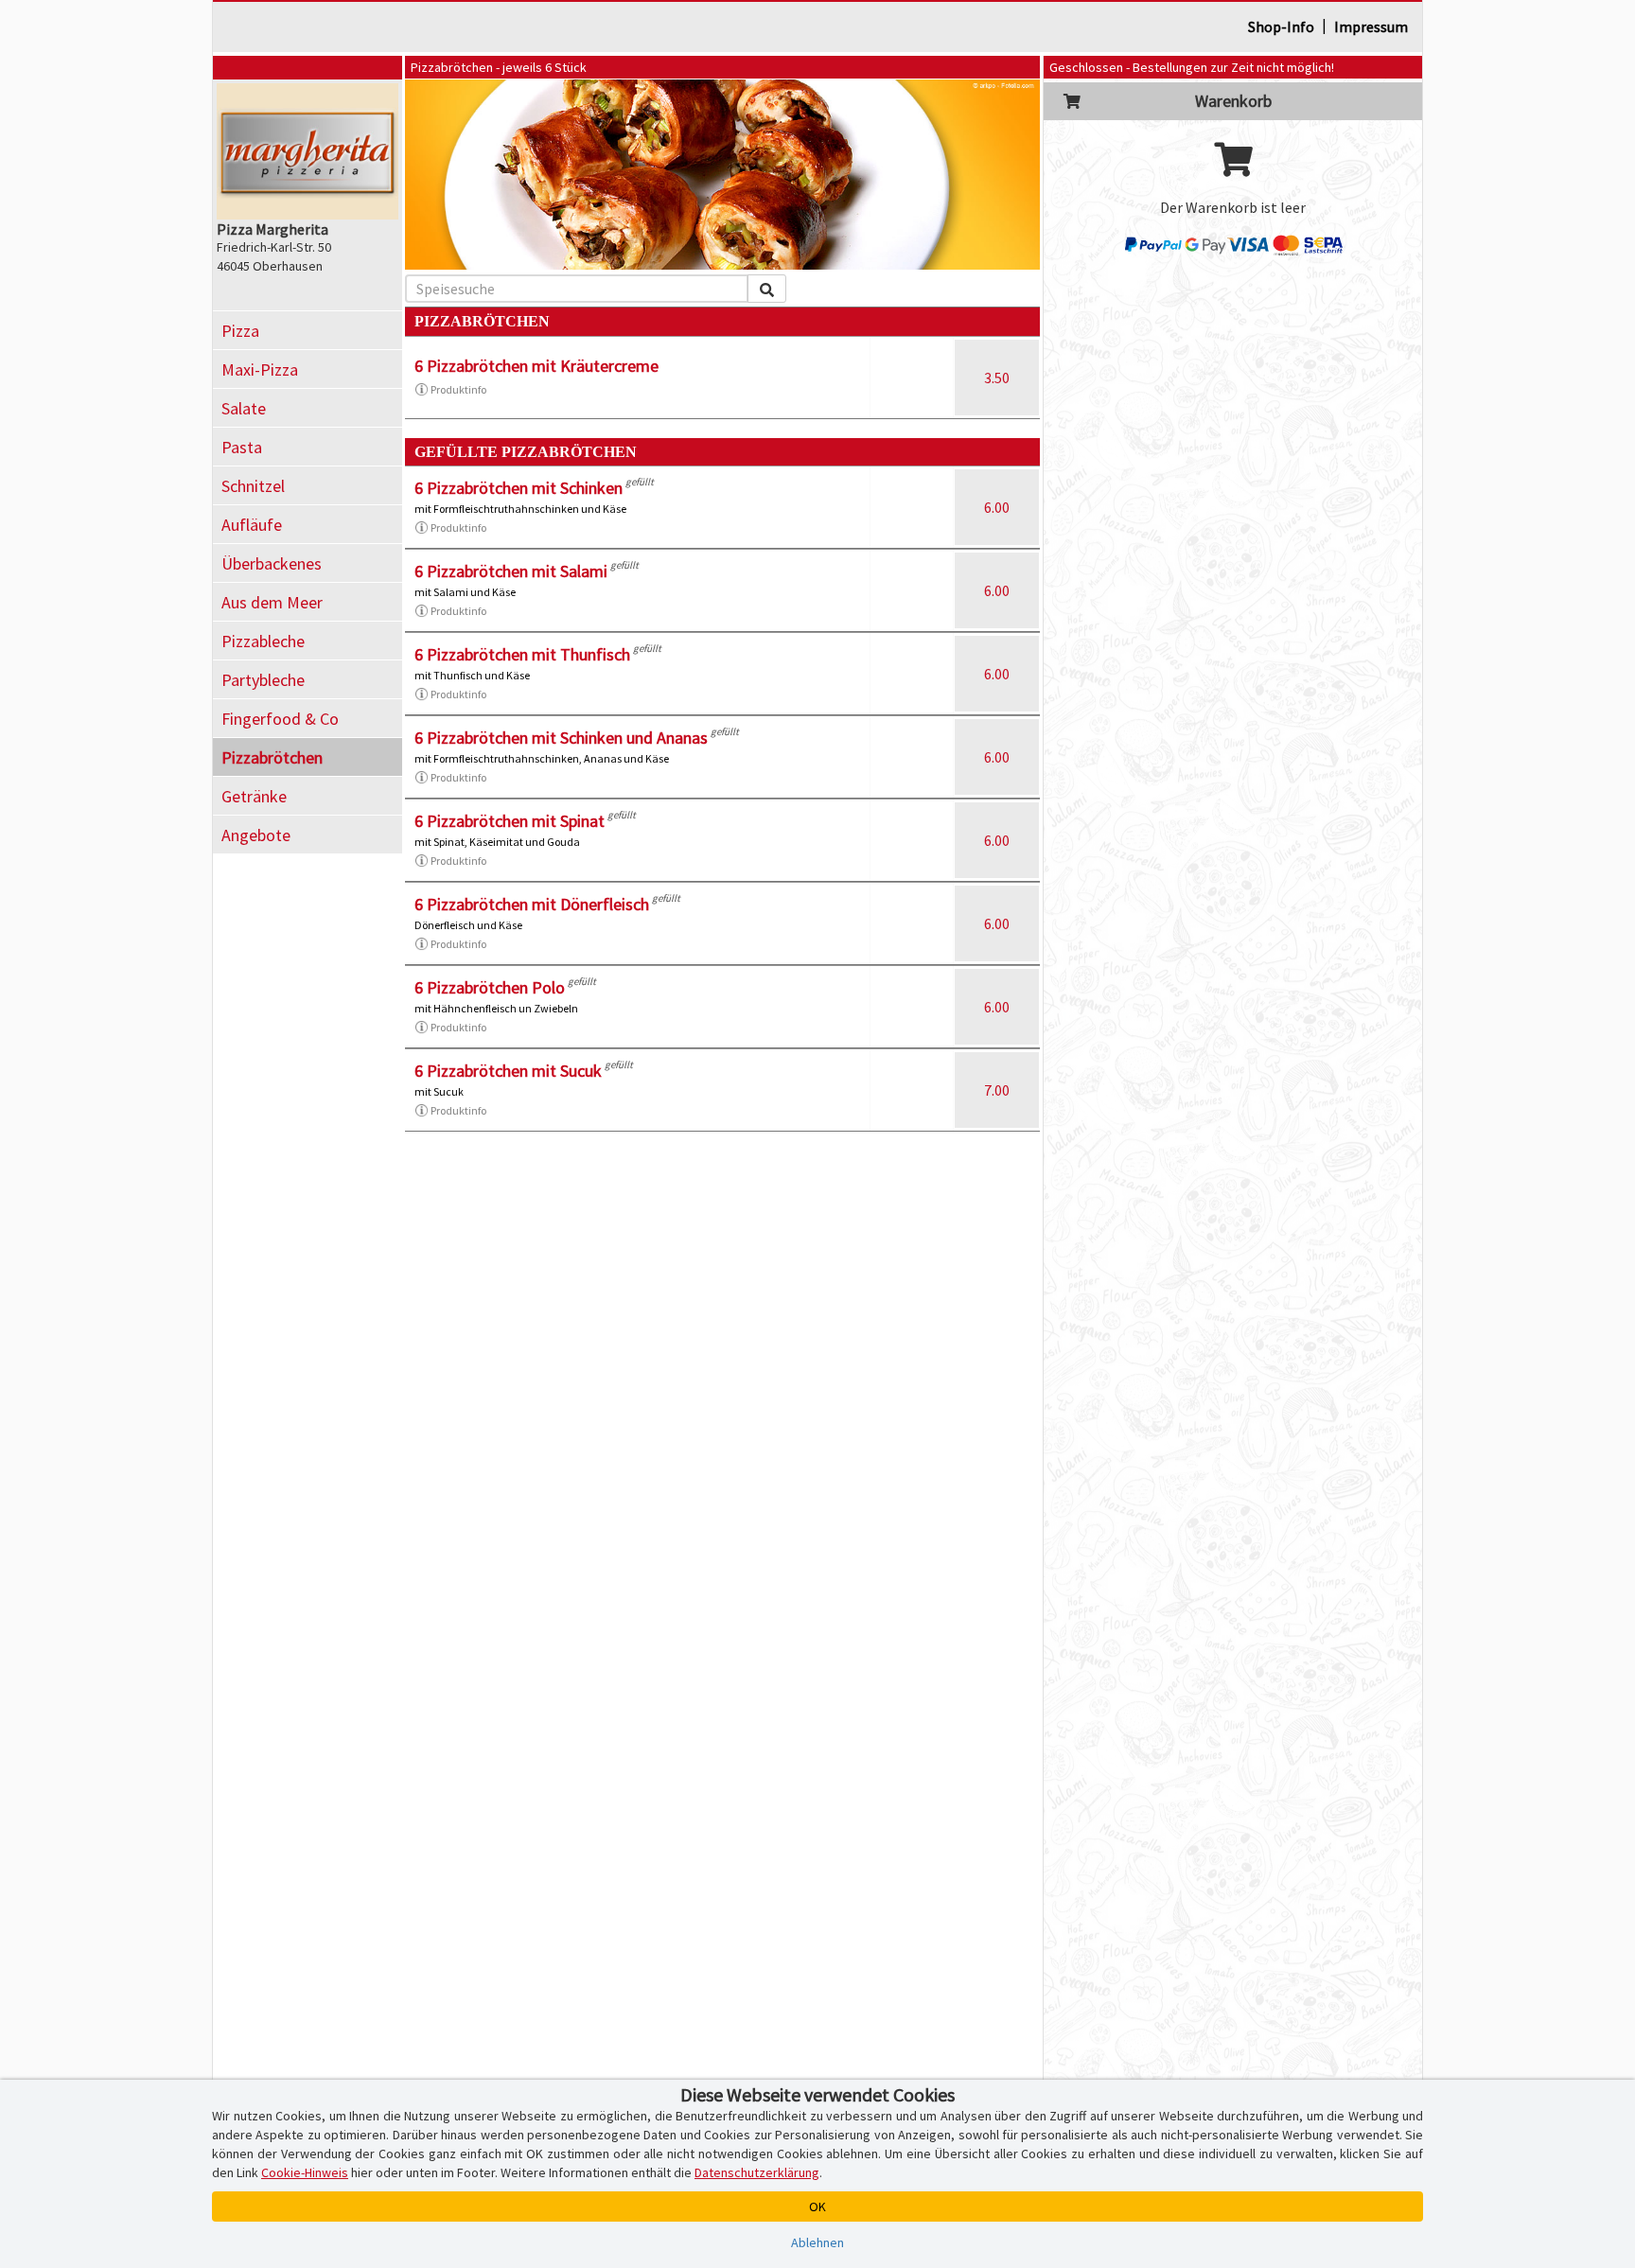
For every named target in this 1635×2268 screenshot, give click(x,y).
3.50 (997, 378)
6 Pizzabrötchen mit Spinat (510, 821)
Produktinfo (458, 389)
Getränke (254, 796)
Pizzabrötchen (272, 757)
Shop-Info (1281, 26)
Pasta (242, 447)
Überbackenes (272, 563)
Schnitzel (253, 486)
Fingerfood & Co (280, 719)
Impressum (1371, 26)
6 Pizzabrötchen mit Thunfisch (522, 654)
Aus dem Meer (272, 602)
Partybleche (263, 680)
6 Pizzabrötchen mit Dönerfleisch (532, 904)
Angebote (256, 835)
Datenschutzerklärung (757, 2172)
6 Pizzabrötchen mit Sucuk (508, 1071)
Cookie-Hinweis (305, 2172)
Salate (244, 408)
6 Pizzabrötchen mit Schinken (519, 488)
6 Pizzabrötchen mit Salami (511, 571)
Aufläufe (252, 525)
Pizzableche (263, 641)
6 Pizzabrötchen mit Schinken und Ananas (561, 738)
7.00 (997, 1090)
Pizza (240, 331)
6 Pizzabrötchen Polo (490, 987)
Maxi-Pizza (260, 369)
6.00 (997, 507)
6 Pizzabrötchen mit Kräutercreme (536, 366)
